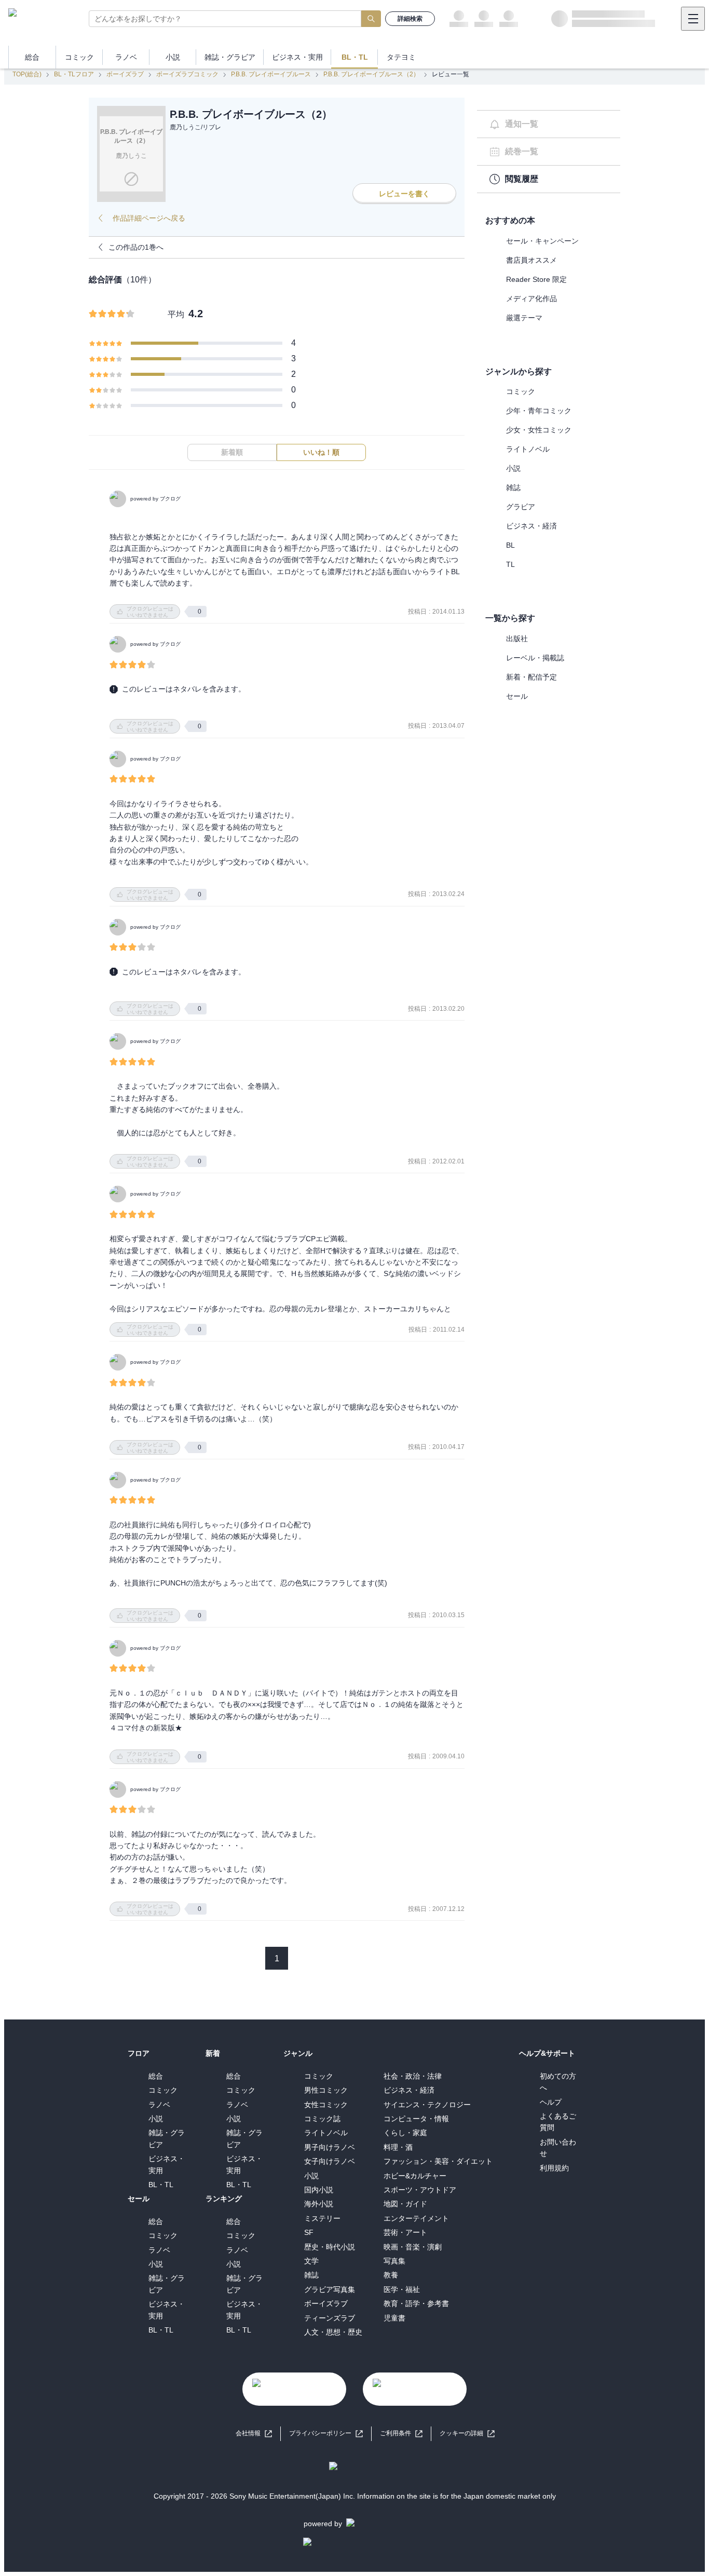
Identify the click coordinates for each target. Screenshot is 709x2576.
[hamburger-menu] (693, 19)
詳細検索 (410, 19)
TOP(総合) (27, 74)
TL (510, 564)
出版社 (517, 639)
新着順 (232, 452)
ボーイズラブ (125, 74)
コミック (521, 391)
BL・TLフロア (74, 74)
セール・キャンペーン (542, 241)
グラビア (521, 507)
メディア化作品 (531, 299)
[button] (467, 2433)
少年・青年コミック (539, 411)
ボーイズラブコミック (187, 74)
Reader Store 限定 (536, 279)
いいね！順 (321, 452)
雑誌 (513, 487)
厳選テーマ (524, 318)
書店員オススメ (531, 260)
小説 (513, 468)
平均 (176, 314)
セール (517, 696)
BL (510, 545)
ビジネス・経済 (531, 526)
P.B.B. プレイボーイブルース (271, 74)
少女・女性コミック (539, 430)
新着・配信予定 (531, 677)
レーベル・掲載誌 (535, 658)
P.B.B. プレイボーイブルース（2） (371, 74)
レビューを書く (404, 194)
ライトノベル (528, 449)
